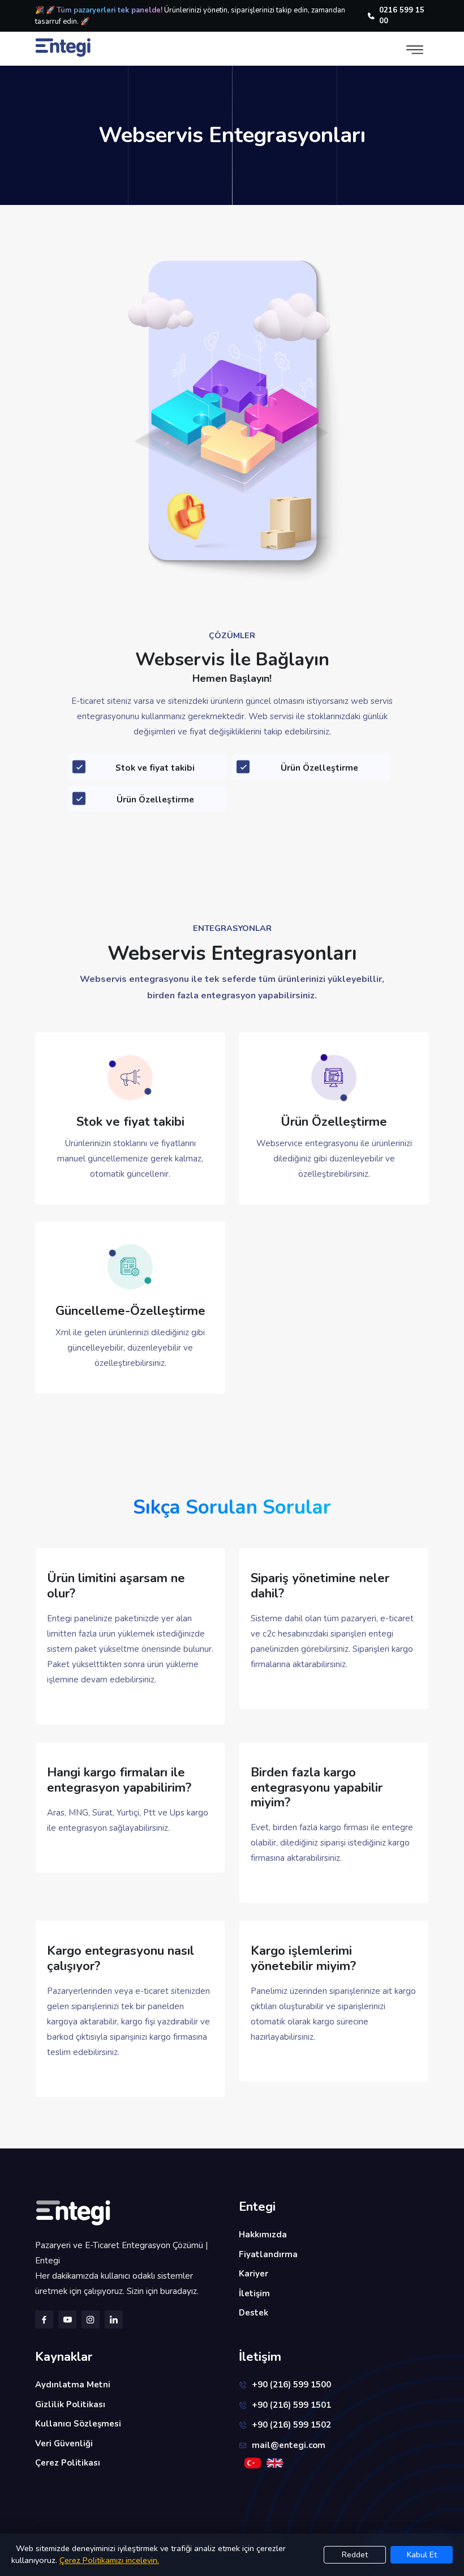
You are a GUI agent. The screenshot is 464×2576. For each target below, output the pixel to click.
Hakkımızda (263, 2235)
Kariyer (254, 2274)
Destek (254, 2313)
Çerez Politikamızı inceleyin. (109, 2560)
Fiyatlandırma (268, 2254)
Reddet (355, 2555)
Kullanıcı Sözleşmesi (78, 2424)
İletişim (254, 2293)
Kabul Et (422, 2555)
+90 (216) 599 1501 (291, 2405)
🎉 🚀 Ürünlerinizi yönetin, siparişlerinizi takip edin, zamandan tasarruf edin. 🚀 (190, 16)
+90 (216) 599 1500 (291, 2385)
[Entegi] (130, 2213)
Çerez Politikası (68, 2463)
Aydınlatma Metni (73, 2385)
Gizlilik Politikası (70, 2404)
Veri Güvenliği (64, 2443)
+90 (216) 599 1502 (291, 2425)
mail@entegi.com (289, 2445)
